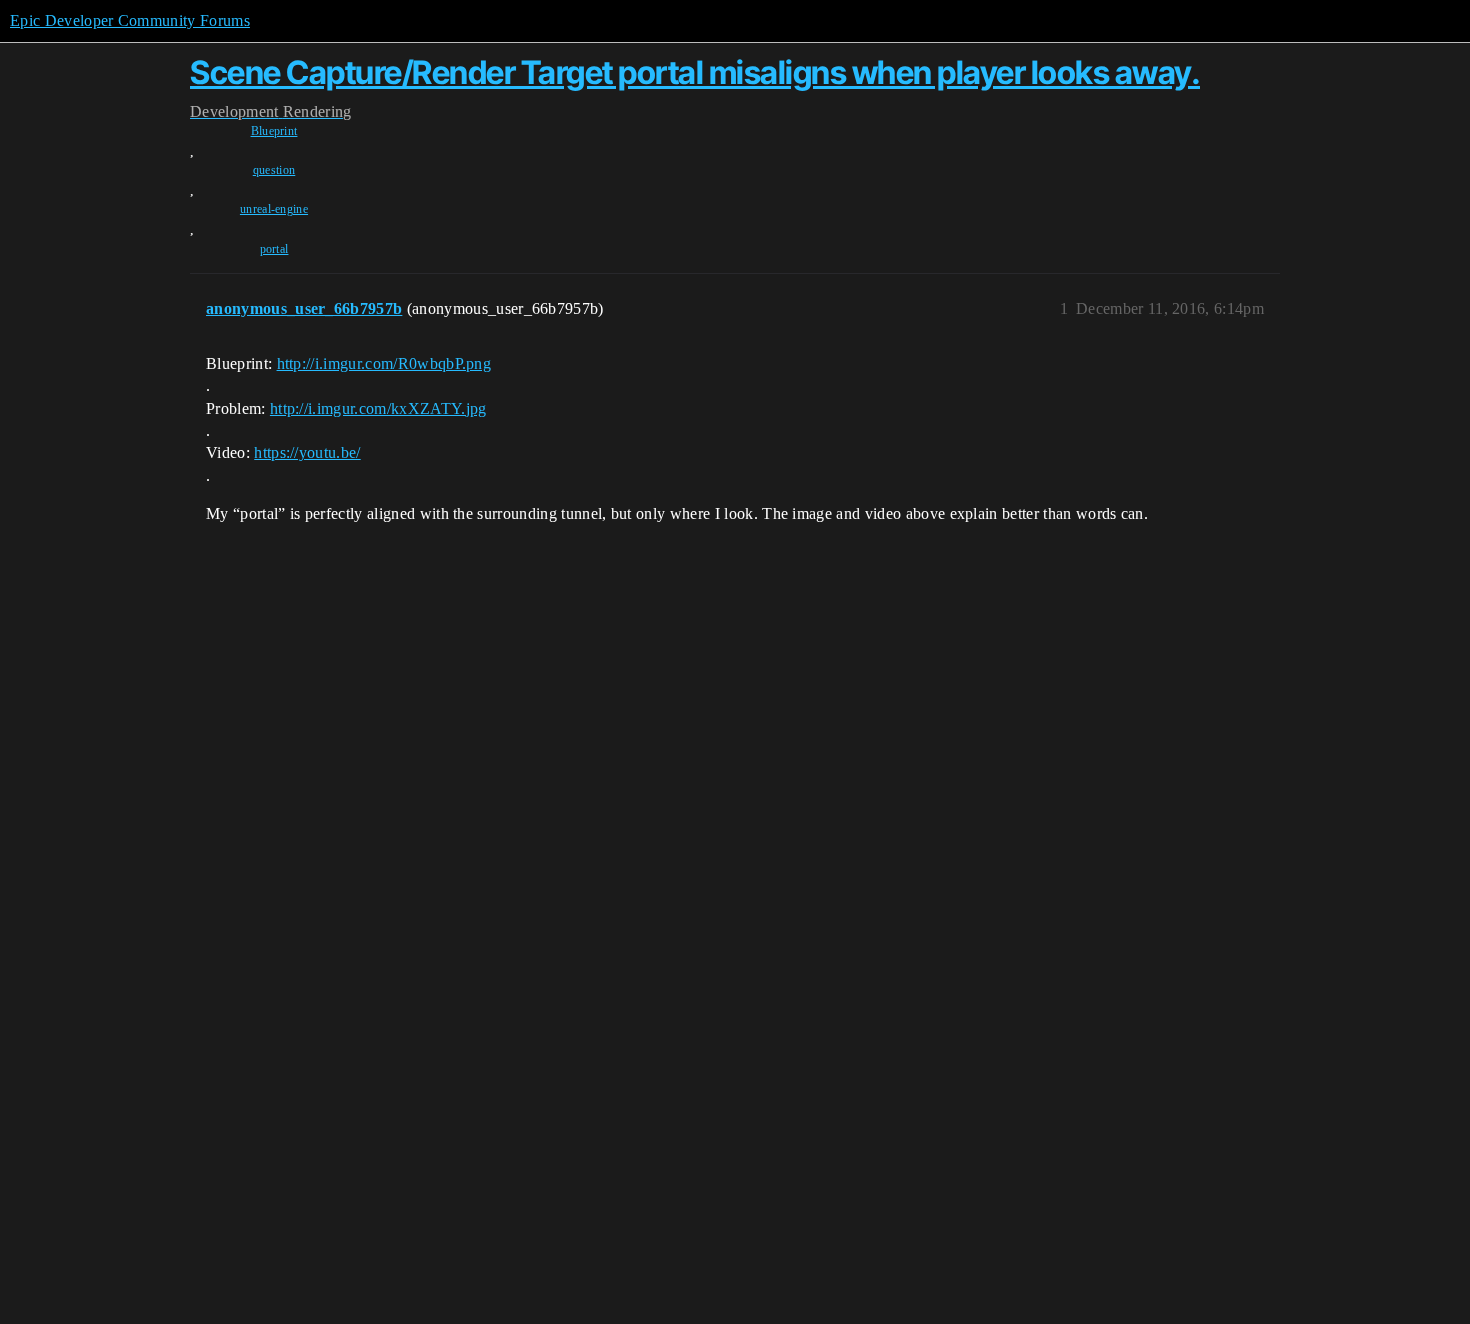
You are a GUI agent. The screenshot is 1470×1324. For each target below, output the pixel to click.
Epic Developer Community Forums (130, 20)
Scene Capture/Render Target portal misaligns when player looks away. (695, 72)
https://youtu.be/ (307, 452)
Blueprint (274, 131)
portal (274, 249)
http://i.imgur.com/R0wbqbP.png (384, 363)
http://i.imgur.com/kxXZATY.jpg (378, 408)
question (274, 170)
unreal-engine (274, 209)
